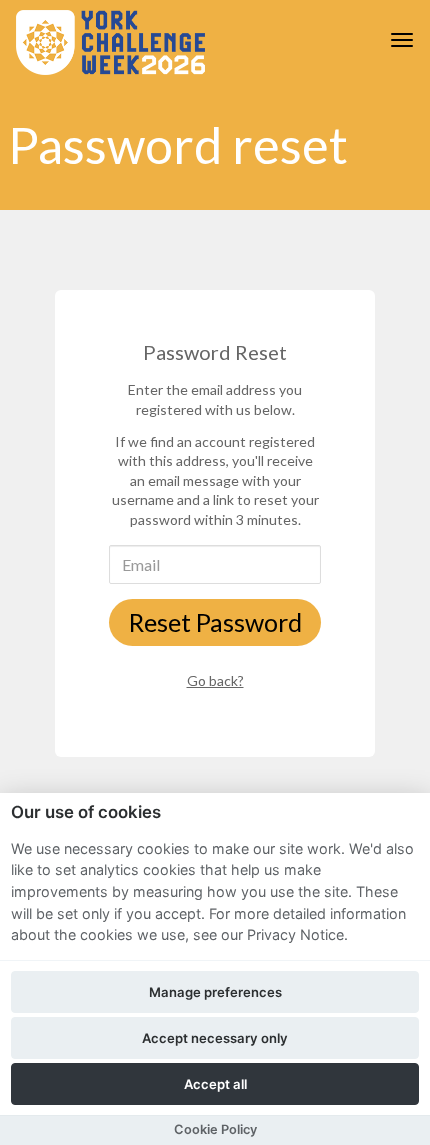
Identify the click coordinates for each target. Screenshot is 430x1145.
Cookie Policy (215, 1129)
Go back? (215, 680)
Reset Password (215, 622)
